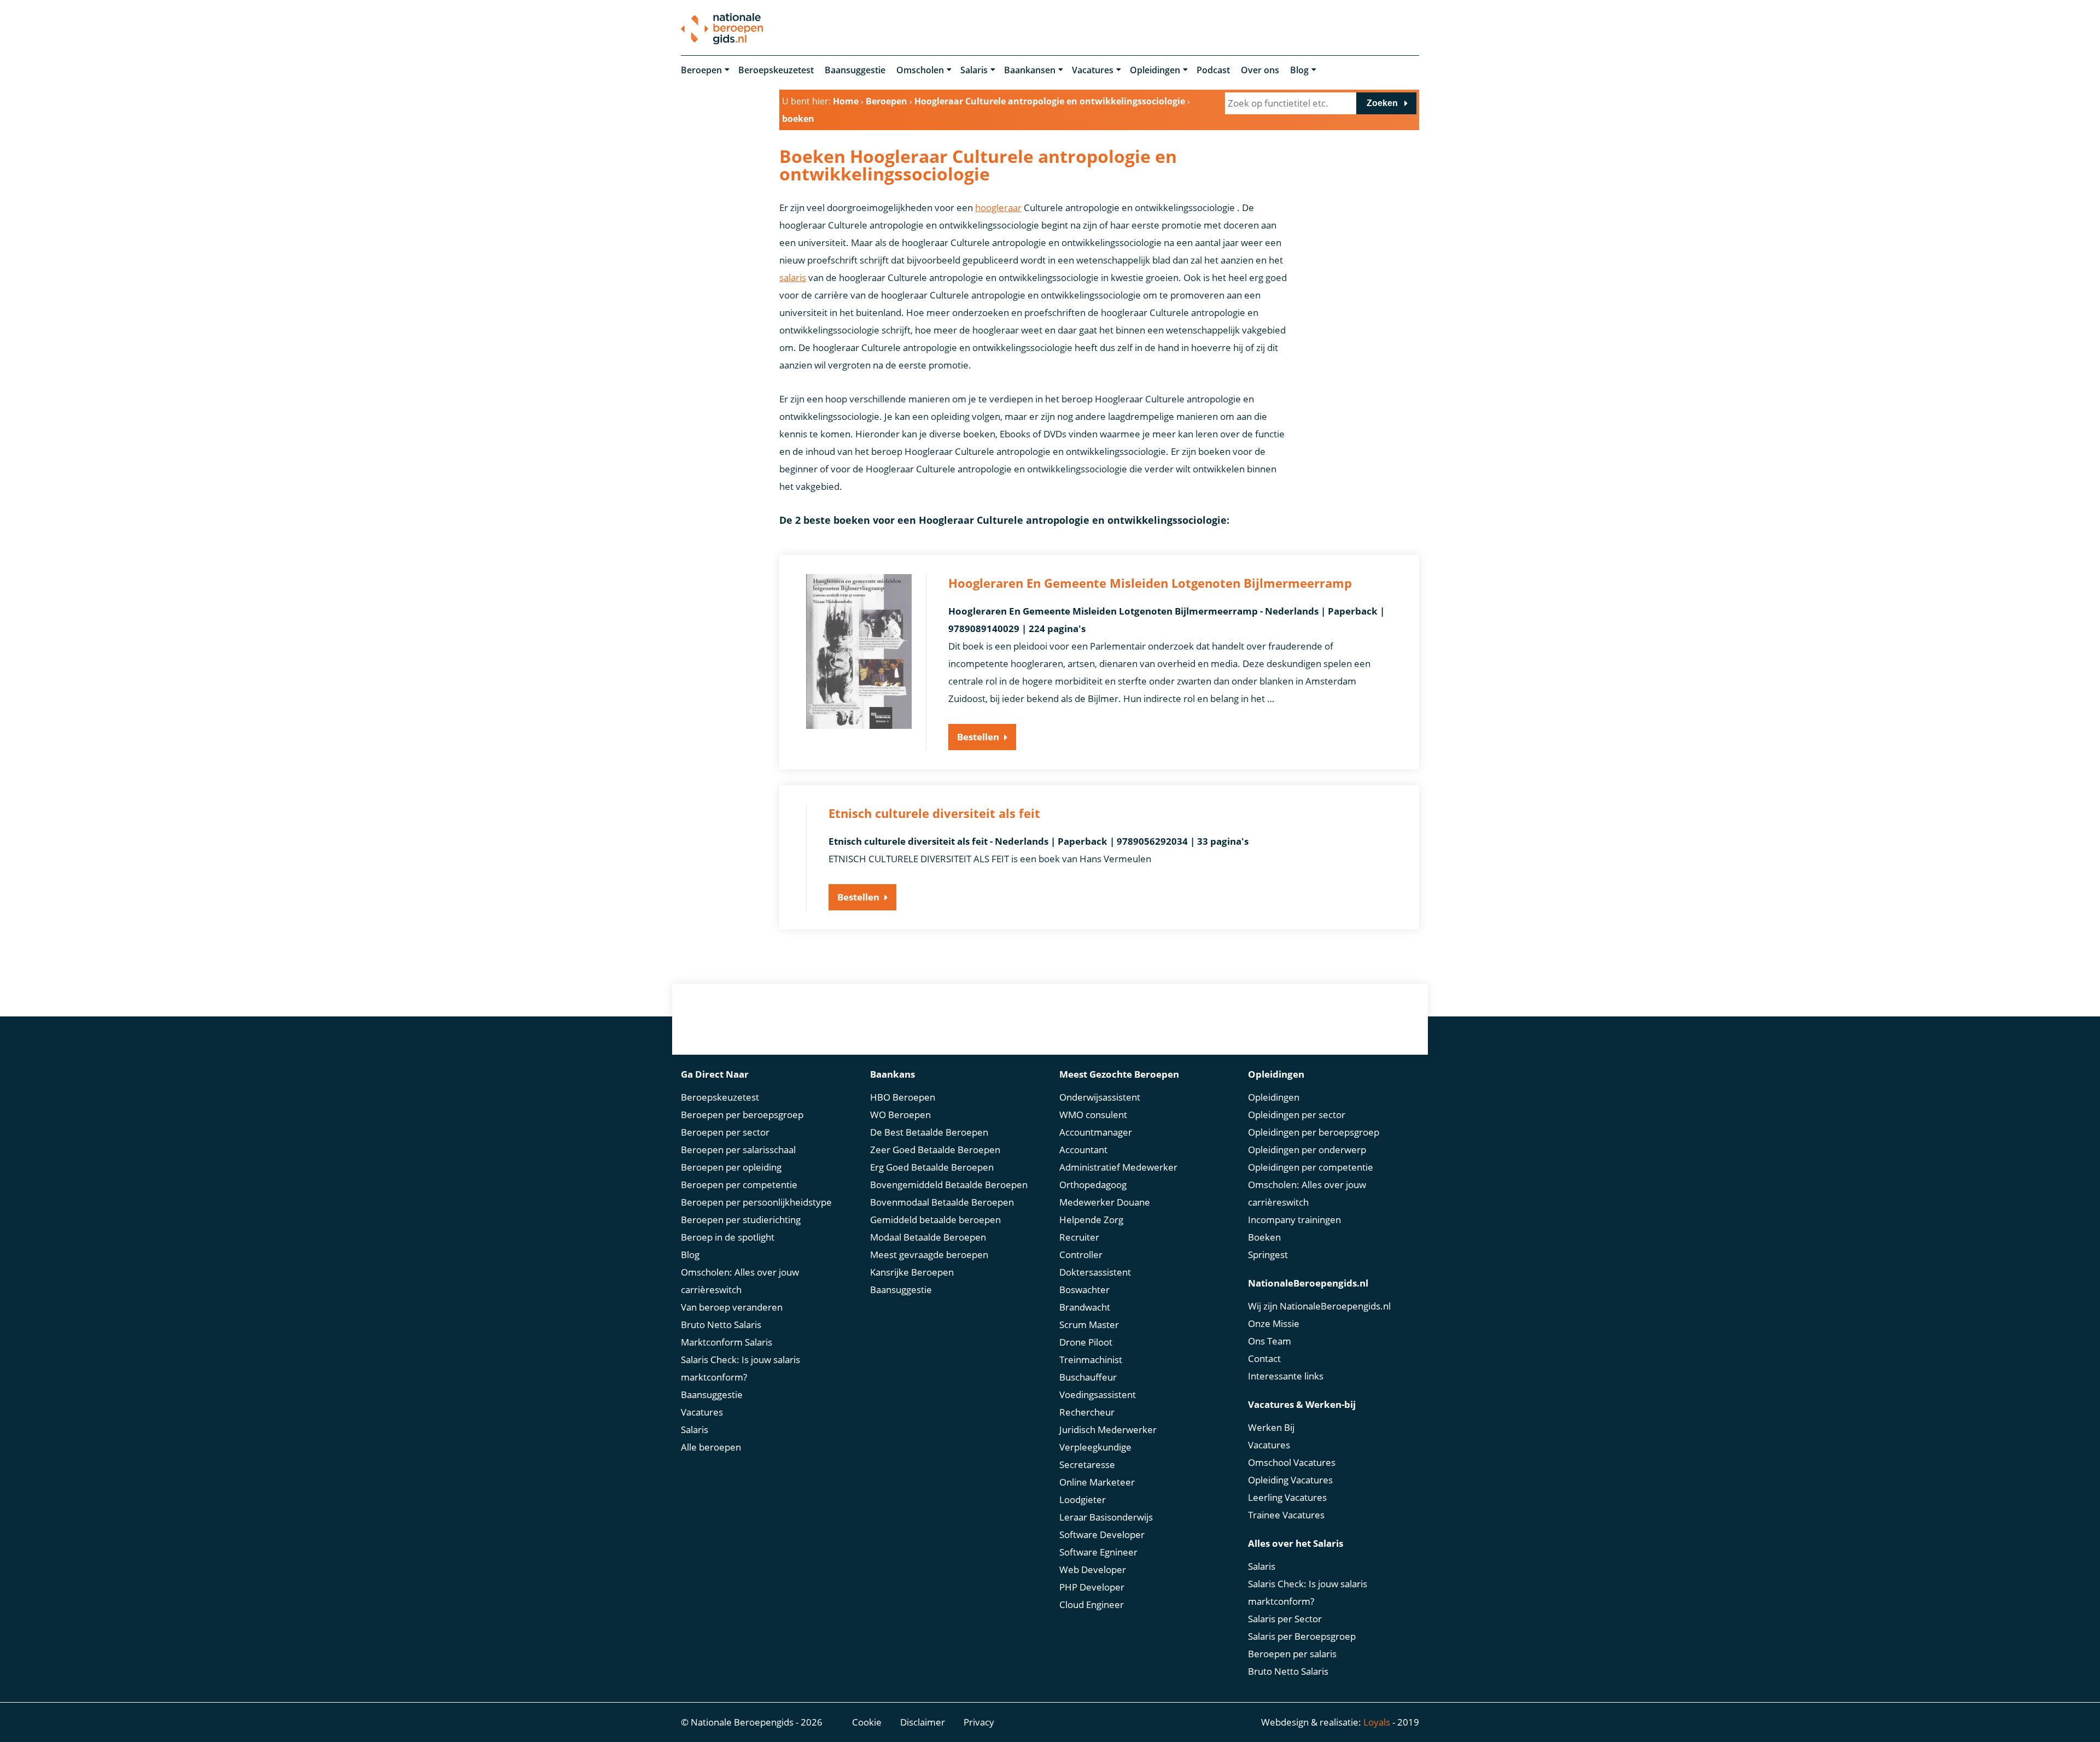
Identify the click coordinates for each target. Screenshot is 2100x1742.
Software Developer (1102, 1535)
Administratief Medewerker (1118, 1167)
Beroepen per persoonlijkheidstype (756, 1202)
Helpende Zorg (1091, 1220)
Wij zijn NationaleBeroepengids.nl (1319, 1306)
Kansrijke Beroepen (912, 1272)
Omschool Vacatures (1292, 1462)
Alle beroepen (711, 1447)
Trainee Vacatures (1286, 1515)
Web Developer (1093, 1569)
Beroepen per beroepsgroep (742, 1115)
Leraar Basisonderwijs (1106, 1517)
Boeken (1264, 1237)
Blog (1299, 70)
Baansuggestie (855, 70)
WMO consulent (1093, 1115)
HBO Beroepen (903, 1097)
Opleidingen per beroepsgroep (1314, 1132)
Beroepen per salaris (1292, 1654)
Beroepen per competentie (739, 1185)
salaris (793, 277)
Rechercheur (1087, 1412)
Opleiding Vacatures (1290, 1480)
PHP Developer (1092, 1587)
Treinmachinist (1091, 1360)
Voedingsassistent (1098, 1395)
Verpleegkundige (1095, 1447)
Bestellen (978, 737)
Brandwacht (1085, 1307)
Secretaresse (1087, 1465)
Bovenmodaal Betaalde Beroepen (942, 1202)
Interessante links (1286, 1376)
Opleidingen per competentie (1311, 1167)
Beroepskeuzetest (776, 70)
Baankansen (1030, 70)
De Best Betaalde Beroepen (929, 1132)
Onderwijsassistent (1100, 1097)
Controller (1081, 1255)
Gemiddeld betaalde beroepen (935, 1220)
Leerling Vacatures (1287, 1497)
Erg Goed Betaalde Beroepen (932, 1167)
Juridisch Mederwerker (1108, 1430)
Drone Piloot (1086, 1342)
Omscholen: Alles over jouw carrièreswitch (740, 1281)
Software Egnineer (1098, 1552)
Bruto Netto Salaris (721, 1325)
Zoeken (1382, 103)
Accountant (1083, 1150)
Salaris (974, 70)
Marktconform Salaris (727, 1342)
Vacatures (1093, 70)
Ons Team (1270, 1341)
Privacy (979, 1722)
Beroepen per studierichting (741, 1220)
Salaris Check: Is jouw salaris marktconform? (740, 1368)
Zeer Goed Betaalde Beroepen (935, 1150)
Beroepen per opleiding (731, 1167)
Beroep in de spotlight (728, 1237)
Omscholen (920, 70)
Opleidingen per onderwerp (1307, 1150)
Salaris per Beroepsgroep (1302, 1636)
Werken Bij (1271, 1427)
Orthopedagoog (1093, 1185)
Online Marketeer (1097, 1482)
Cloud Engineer (1092, 1604)
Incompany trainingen (1294, 1220)
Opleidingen (1155, 70)
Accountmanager (1096, 1132)
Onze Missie (1274, 1323)
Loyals (1377, 1722)
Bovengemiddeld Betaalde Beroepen (949, 1185)
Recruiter (1079, 1237)
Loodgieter (1083, 1500)
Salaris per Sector (1285, 1619)
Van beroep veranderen (732, 1307)
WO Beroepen (900, 1115)
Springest (1268, 1255)
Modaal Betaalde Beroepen (928, 1237)
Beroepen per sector (725, 1132)
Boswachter (1084, 1290)
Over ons (1260, 70)
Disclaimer (923, 1722)
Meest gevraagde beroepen (929, 1255)
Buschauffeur (1088, 1377)
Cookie (867, 1722)
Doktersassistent (1095, 1272)
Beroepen (701, 70)
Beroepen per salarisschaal (738, 1150)
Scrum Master (1089, 1325)
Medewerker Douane (1105, 1202)
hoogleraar (998, 207)
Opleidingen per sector (1297, 1115)
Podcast (1213, 70)
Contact (1264, 1358)
